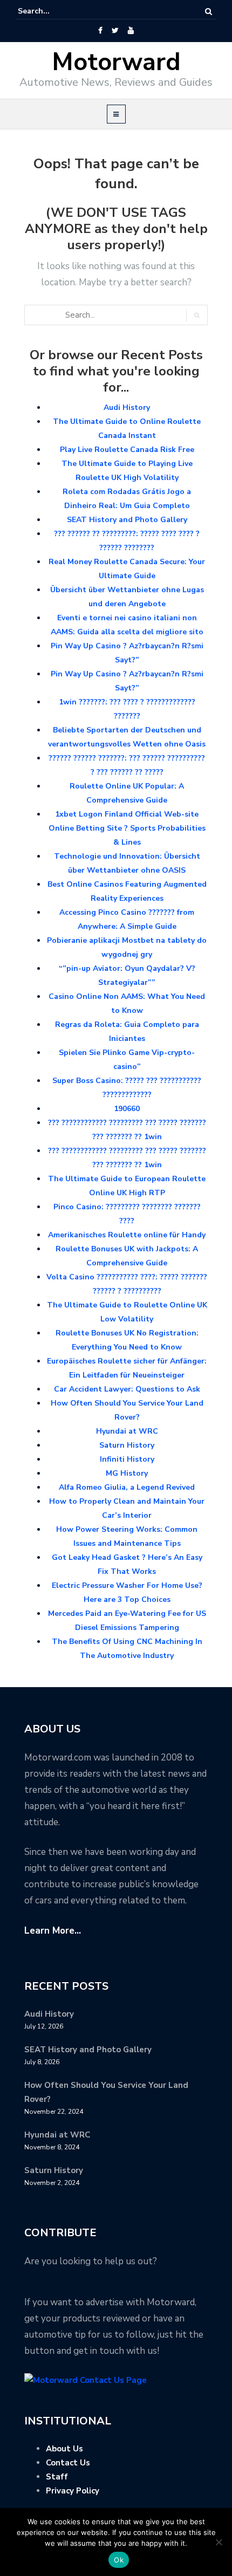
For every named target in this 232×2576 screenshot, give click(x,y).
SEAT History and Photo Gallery (127, 520)
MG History (127, 1473)
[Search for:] (51, 11)
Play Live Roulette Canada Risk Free (127, 450)
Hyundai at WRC (127, 1431)
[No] (219, 2542)
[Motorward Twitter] (115, 31)
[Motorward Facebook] (100, 31)
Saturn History (127, 1445)
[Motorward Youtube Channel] (131, 31)
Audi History (127, 407)
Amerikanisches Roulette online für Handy (127, 1235)
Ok (119, 2560)
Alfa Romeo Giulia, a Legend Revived (127, 1487)
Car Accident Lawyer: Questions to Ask (127, 1389)
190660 (127, 1109)
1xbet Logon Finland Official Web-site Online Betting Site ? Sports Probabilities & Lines (127, 828)
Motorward (116, 62)
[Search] (209, 12)
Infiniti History (127, 1459)
